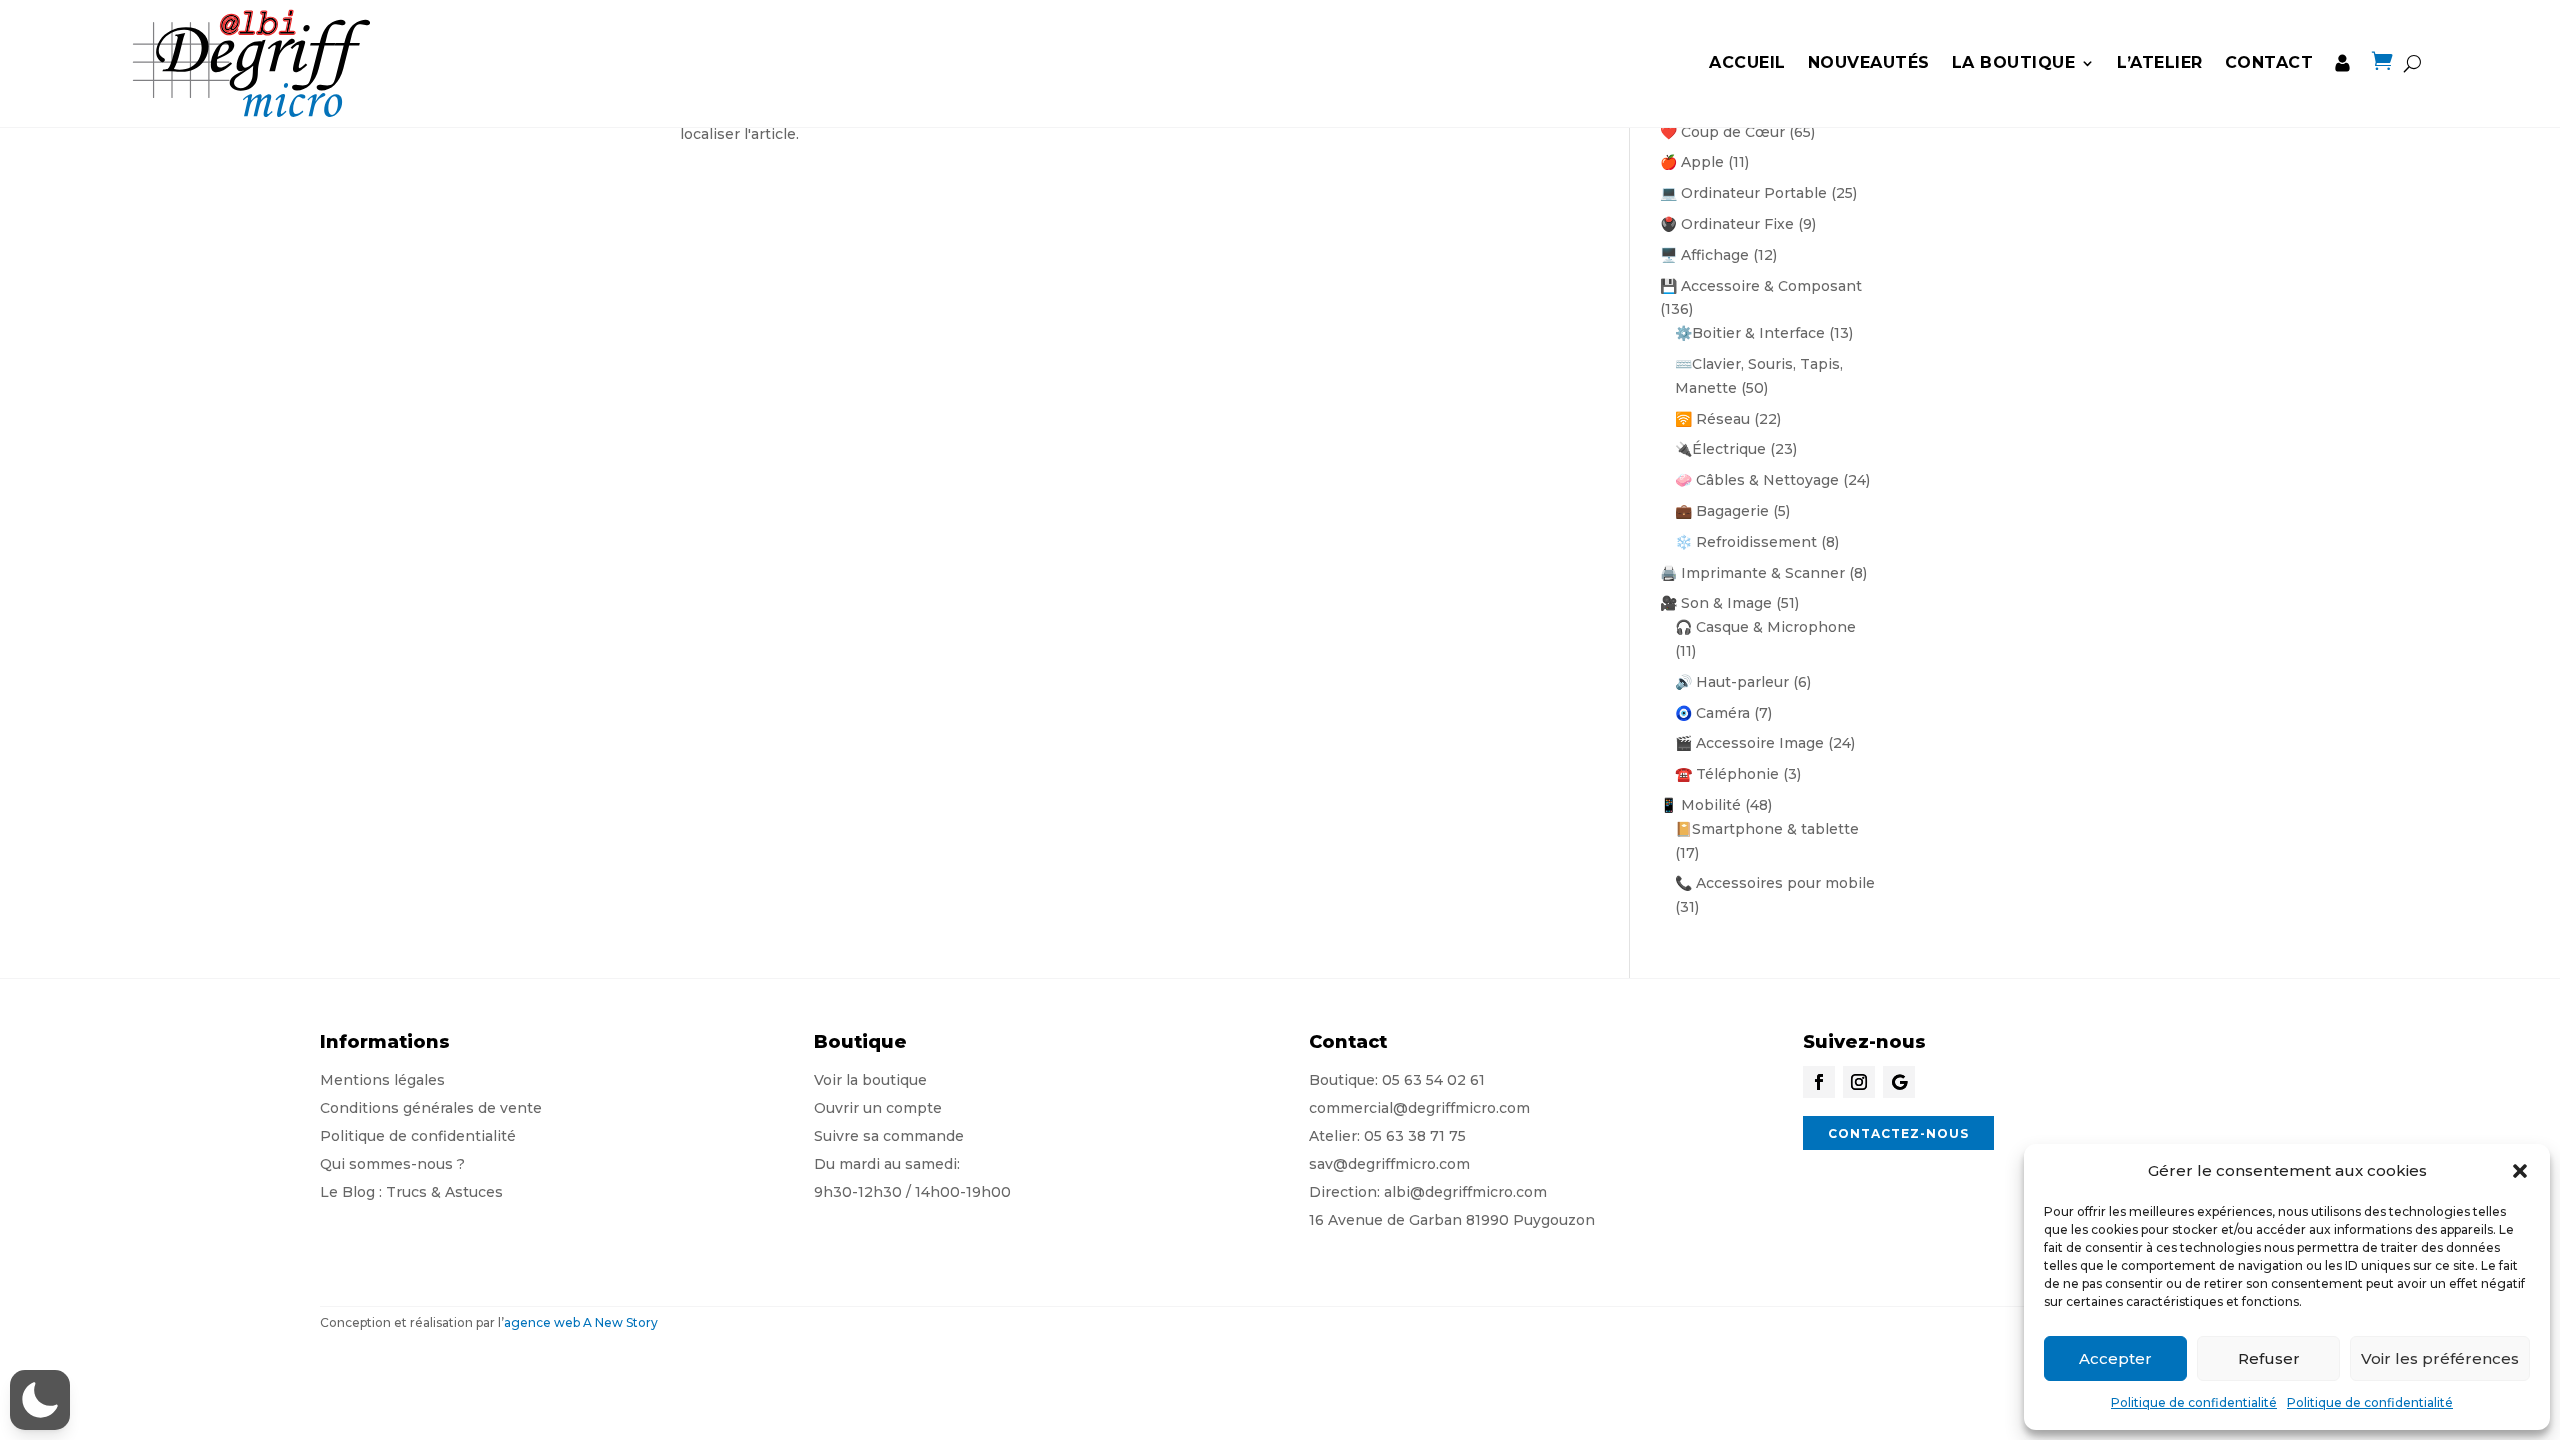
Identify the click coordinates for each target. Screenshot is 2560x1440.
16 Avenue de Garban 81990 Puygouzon (1452, 1220)
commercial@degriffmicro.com (1419, 1108)
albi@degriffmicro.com (1465, 1192)
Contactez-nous (1898, 1133)
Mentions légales (382, 1080)
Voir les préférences (2440, 1358)
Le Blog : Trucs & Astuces (411, 1192)
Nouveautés (1869, 62)
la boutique (2014, 62)
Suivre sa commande (889, 1136)
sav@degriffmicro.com (1389, 1164)
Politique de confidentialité (2194, 1402)
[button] (2520, 1171)
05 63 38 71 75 (1415, 1136)
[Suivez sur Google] (1899, 1082)
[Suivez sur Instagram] (1859, 1082)
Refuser (2269, 1358)
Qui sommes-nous (386, 1164)
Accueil (1747, 62)
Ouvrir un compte (878, 1108)
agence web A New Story (581, 1322)
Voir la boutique (870, 1080)
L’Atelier (2160, 62)
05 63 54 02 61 (1433, 1080)
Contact (2269, 62)
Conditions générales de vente (431, 1108)
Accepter (2115, 1358)
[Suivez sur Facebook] (1819, 1082)
